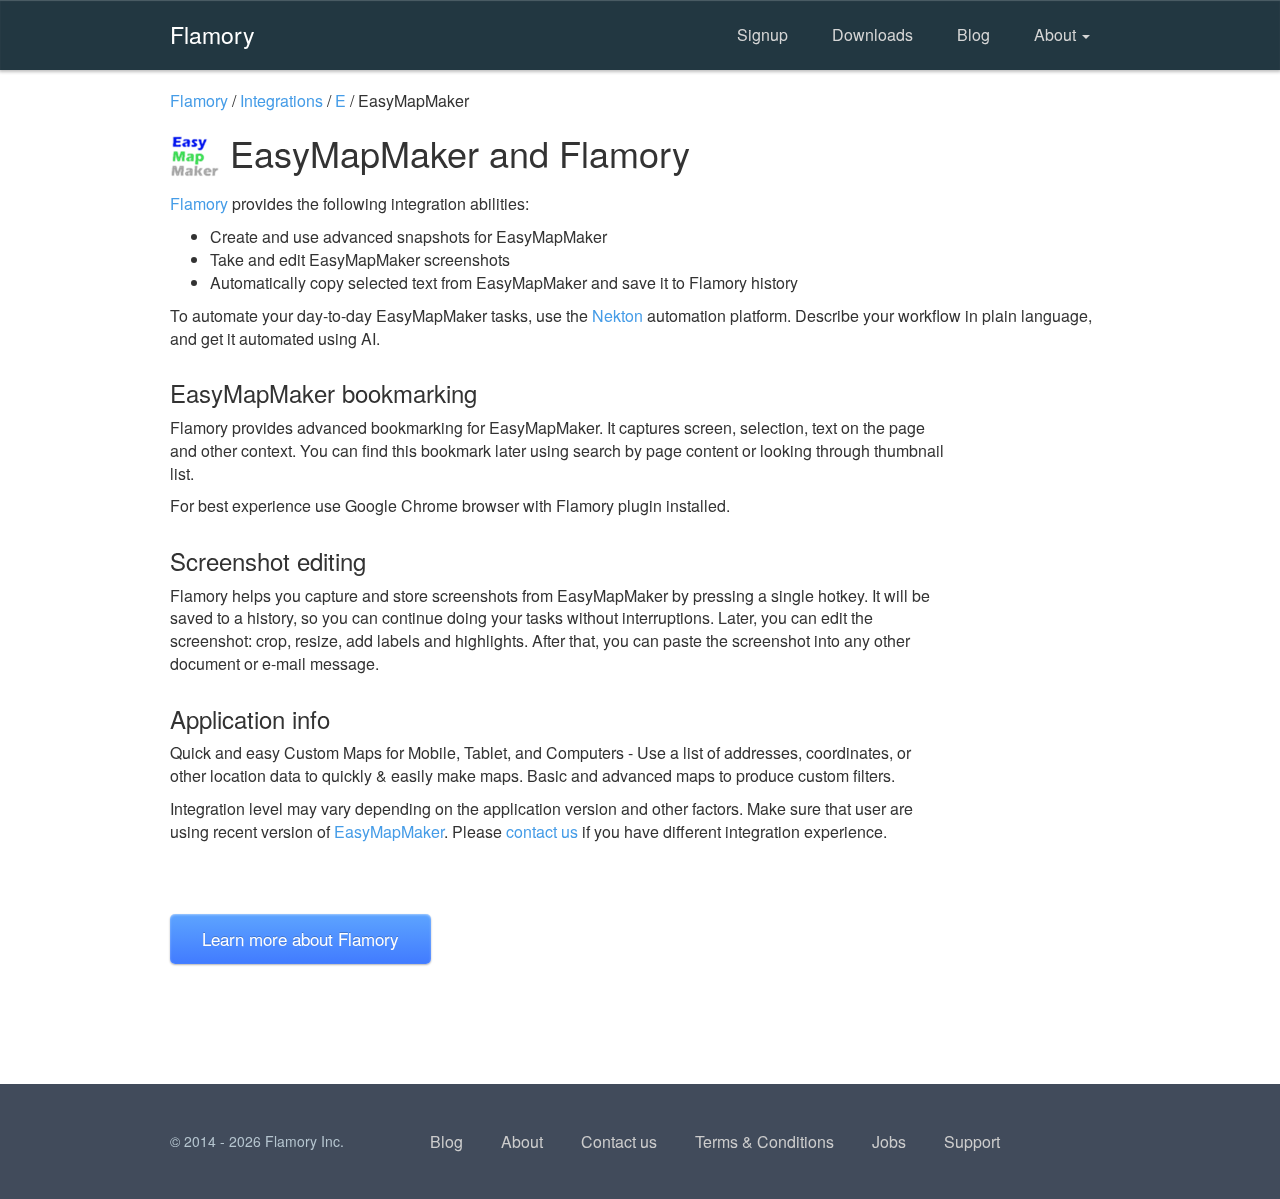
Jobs (889, 1141)
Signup (762, 34)
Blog (973, 34)
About (1057, 34)
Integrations (281, 100)
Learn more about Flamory (300, 938)
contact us (542, 831)
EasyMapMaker (389, 831)
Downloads (872, 34)
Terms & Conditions (764, 1141)
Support (972, 1141)
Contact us (619, 1141)
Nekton (617, 315)
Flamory (212, 34)
